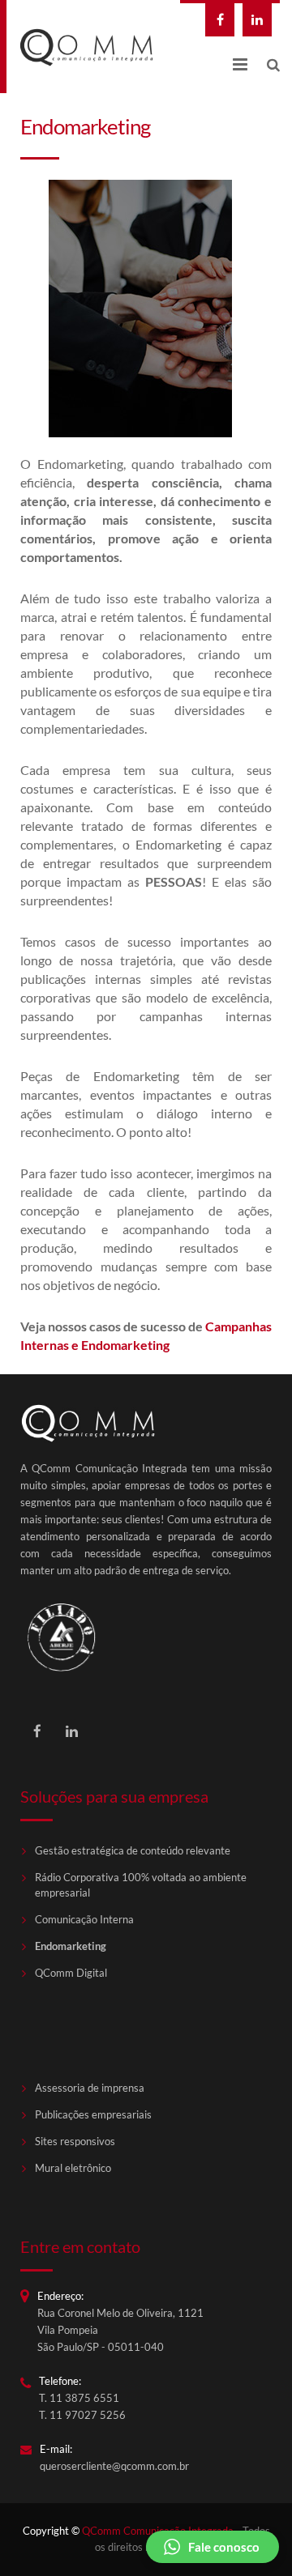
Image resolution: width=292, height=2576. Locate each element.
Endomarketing (71, 1946)
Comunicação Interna (84, 1920)
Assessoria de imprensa (90, 2088)
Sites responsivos (75, 2142)
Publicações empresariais (93, 2115)
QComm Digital (71, 1973)
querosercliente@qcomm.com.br (114, 2466)
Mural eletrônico (73, 2168)
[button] (213, 2547)
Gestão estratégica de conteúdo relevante (133, 1851)
